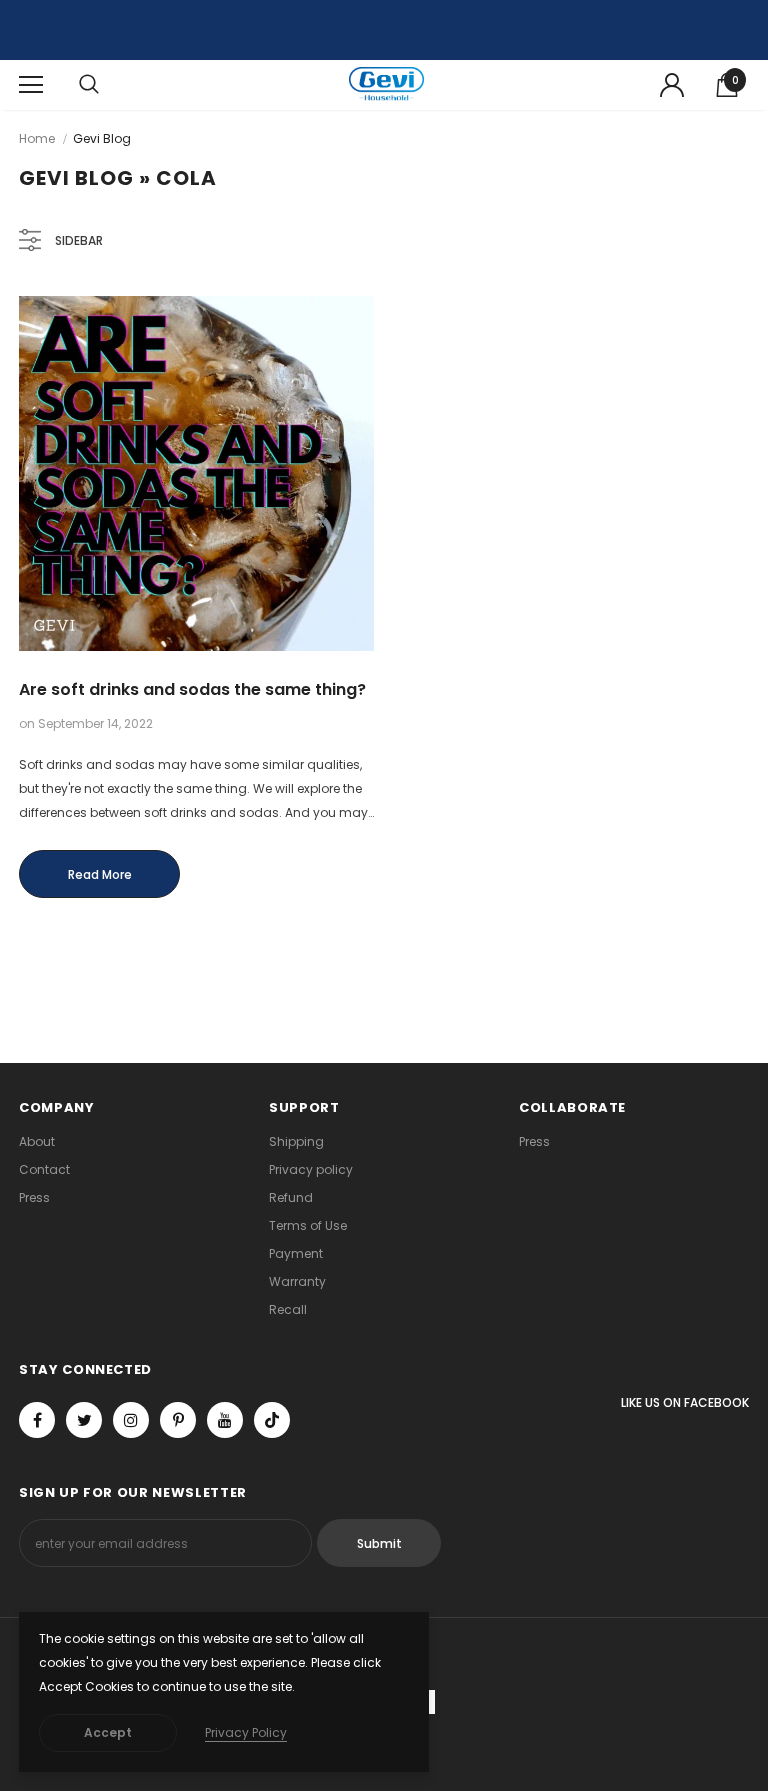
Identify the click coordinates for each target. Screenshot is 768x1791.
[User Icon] (672, 85)
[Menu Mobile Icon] (31, 85)
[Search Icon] (89, 85)
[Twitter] (84, 1420)
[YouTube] (225, 1420)
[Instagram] (131, 1420)
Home (37, 138)
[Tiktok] (272, 1420)
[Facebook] (37, 1420)
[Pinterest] (178, 1420)
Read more (100, 874)
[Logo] (386, 84)
